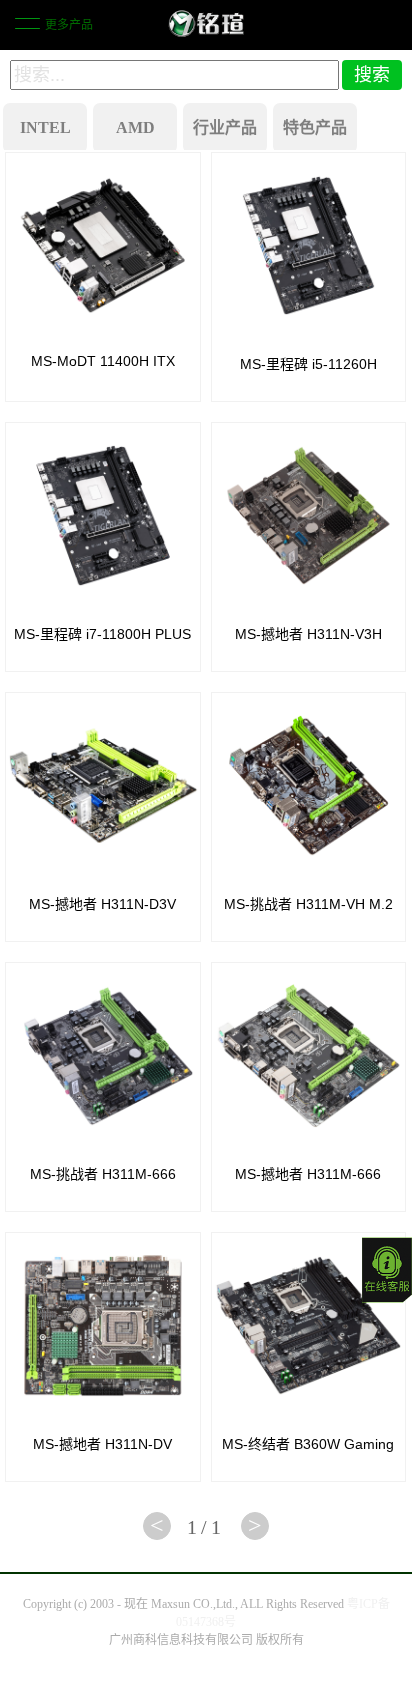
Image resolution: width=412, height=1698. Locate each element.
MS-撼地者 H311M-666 (308, 1174)
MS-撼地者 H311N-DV (102, 1444)
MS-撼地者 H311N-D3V (102, 904)
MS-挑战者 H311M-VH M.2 (308, 904)
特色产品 (315, 127)
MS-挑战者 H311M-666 (103, 1174)
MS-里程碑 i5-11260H (308, 364)
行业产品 (225, 127)
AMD (135, 127)
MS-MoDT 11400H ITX (103, 361)
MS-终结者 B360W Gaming (308, 1444)
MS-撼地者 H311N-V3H (308, 634)
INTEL (45, 127)
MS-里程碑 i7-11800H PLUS (102, 634)
